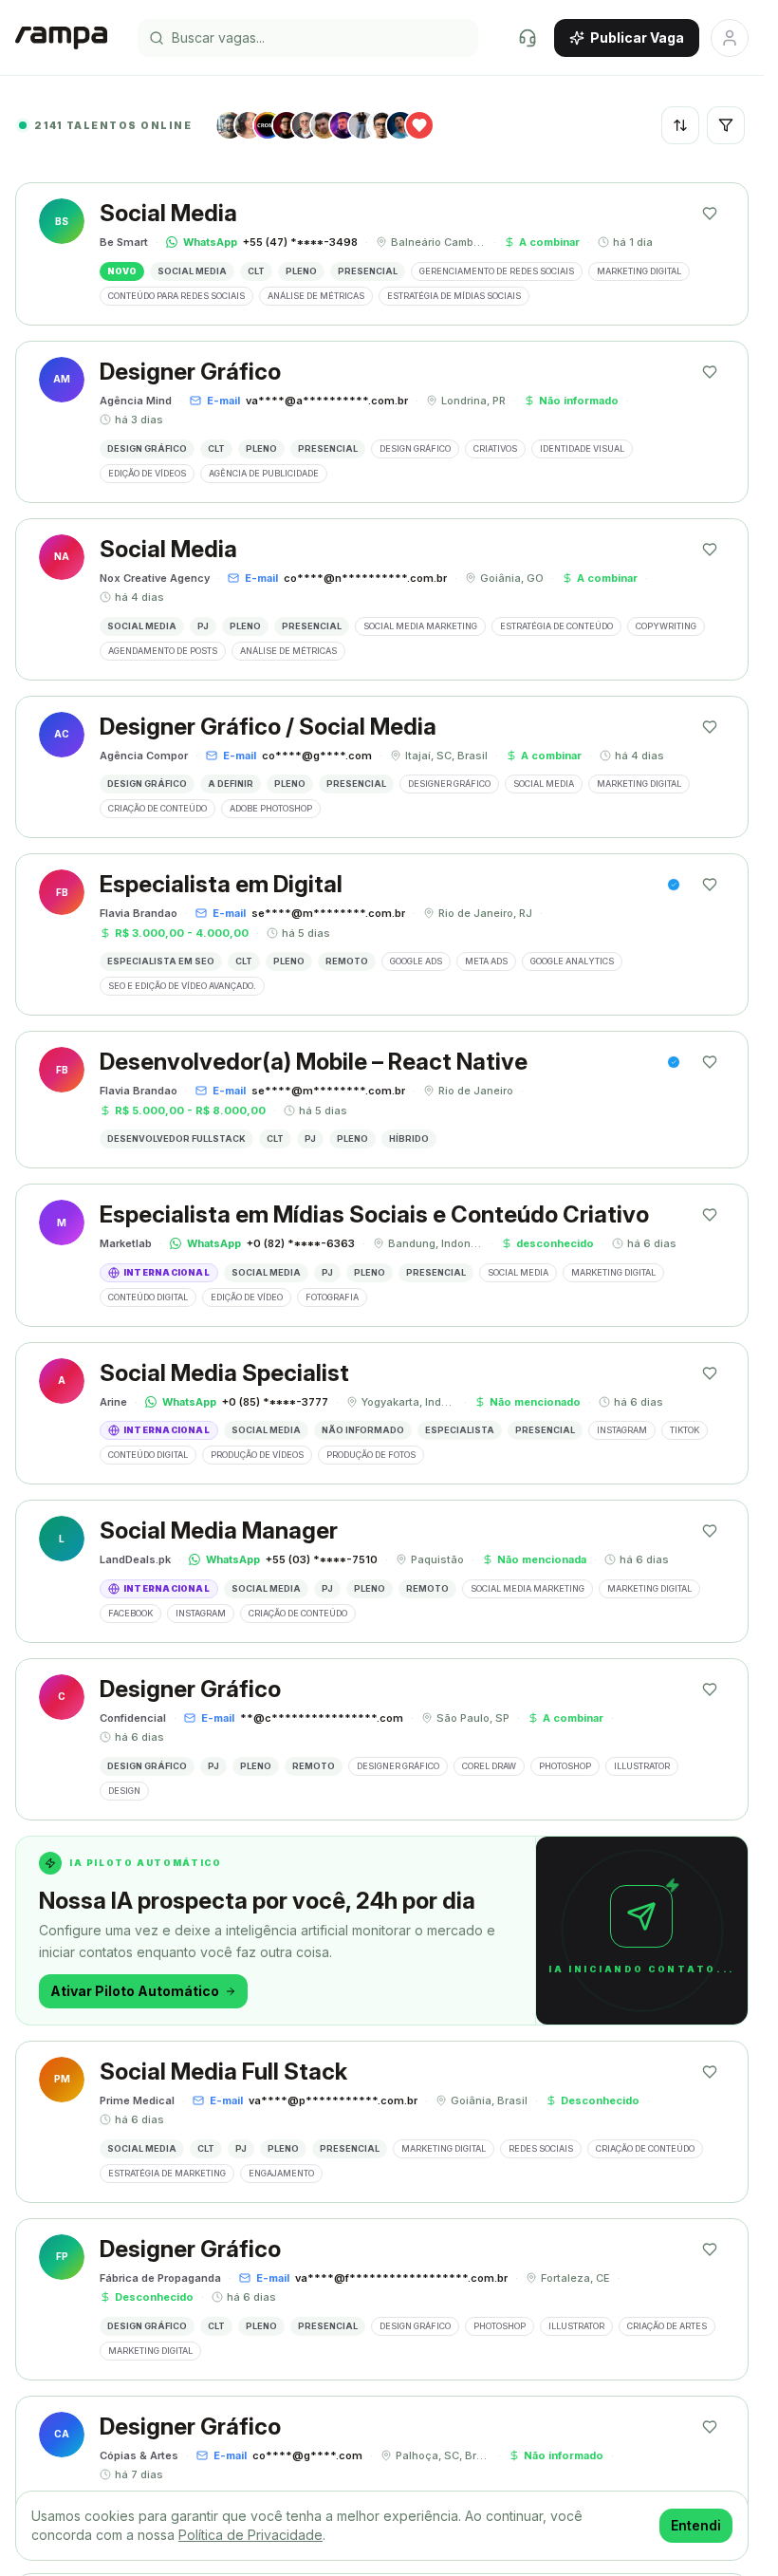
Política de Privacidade (250, 2535)
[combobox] (680, 125)
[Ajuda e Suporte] (528, 38)
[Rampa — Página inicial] (61, 38)
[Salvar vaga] (710, 214)
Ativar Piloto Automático (135, 1991)
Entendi (696, 2525)
